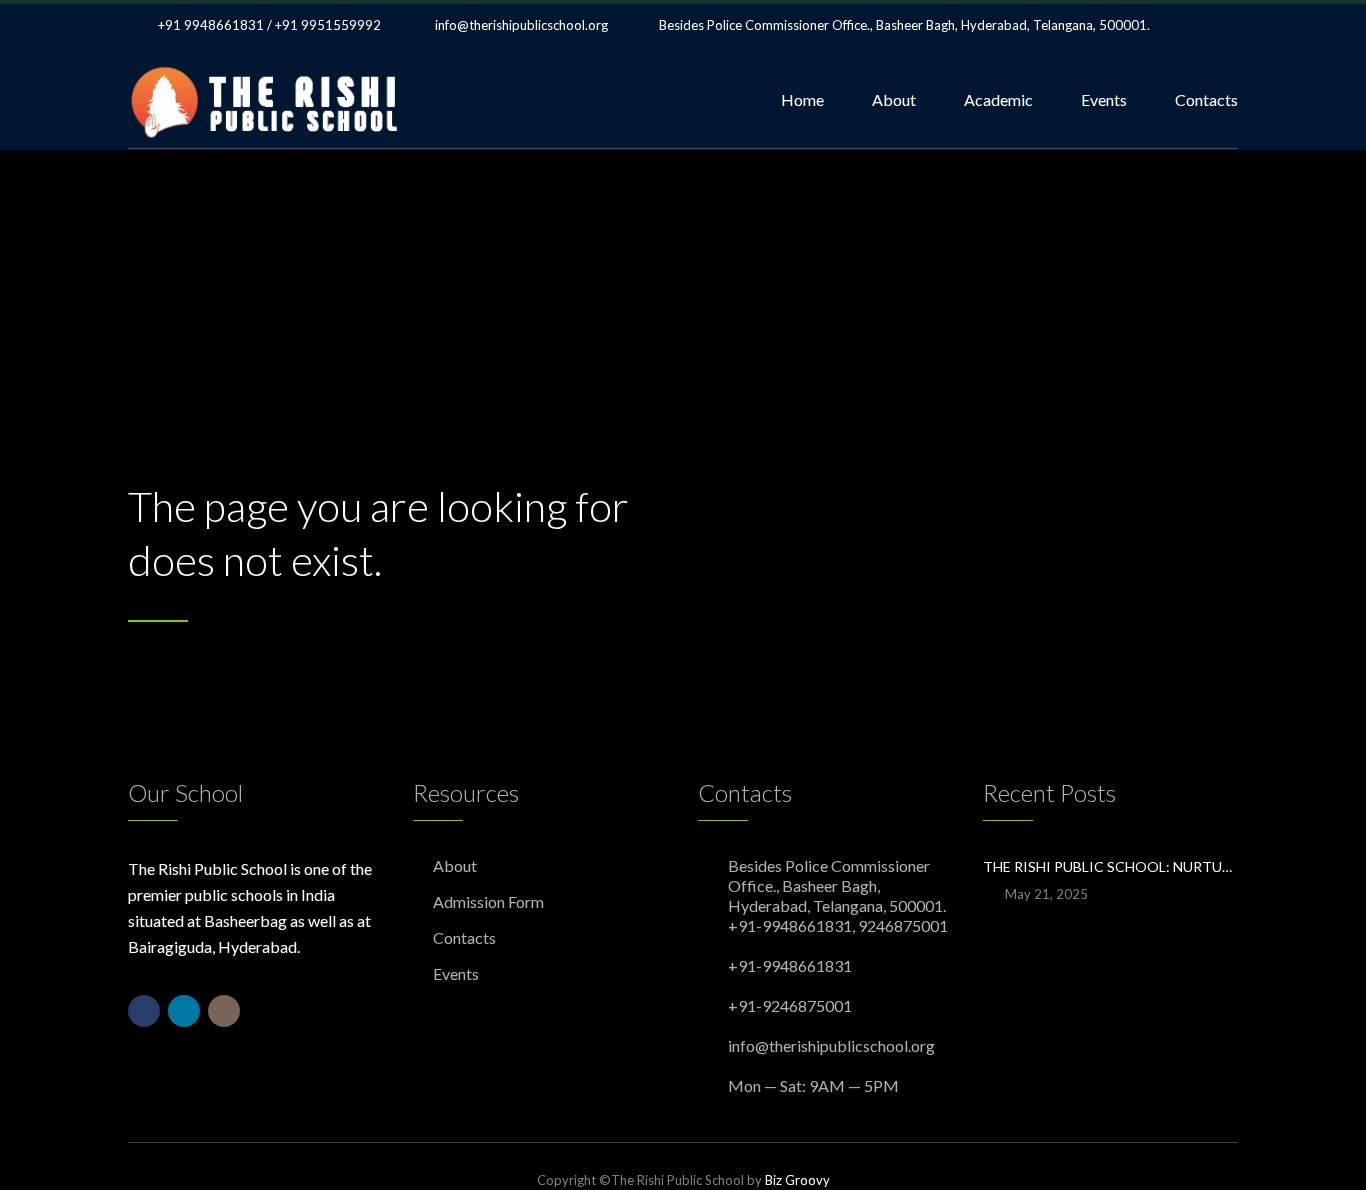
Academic (998, 99)
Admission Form (488, 901)
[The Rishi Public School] (267, 100)
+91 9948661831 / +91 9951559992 (269, 25)
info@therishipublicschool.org (521, 25)
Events (1104, 99)
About (894, 99)
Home (802, 99)
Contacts (1206, 99)
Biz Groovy (797, 1180)
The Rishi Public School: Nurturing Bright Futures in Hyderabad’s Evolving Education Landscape (1110, 866)
